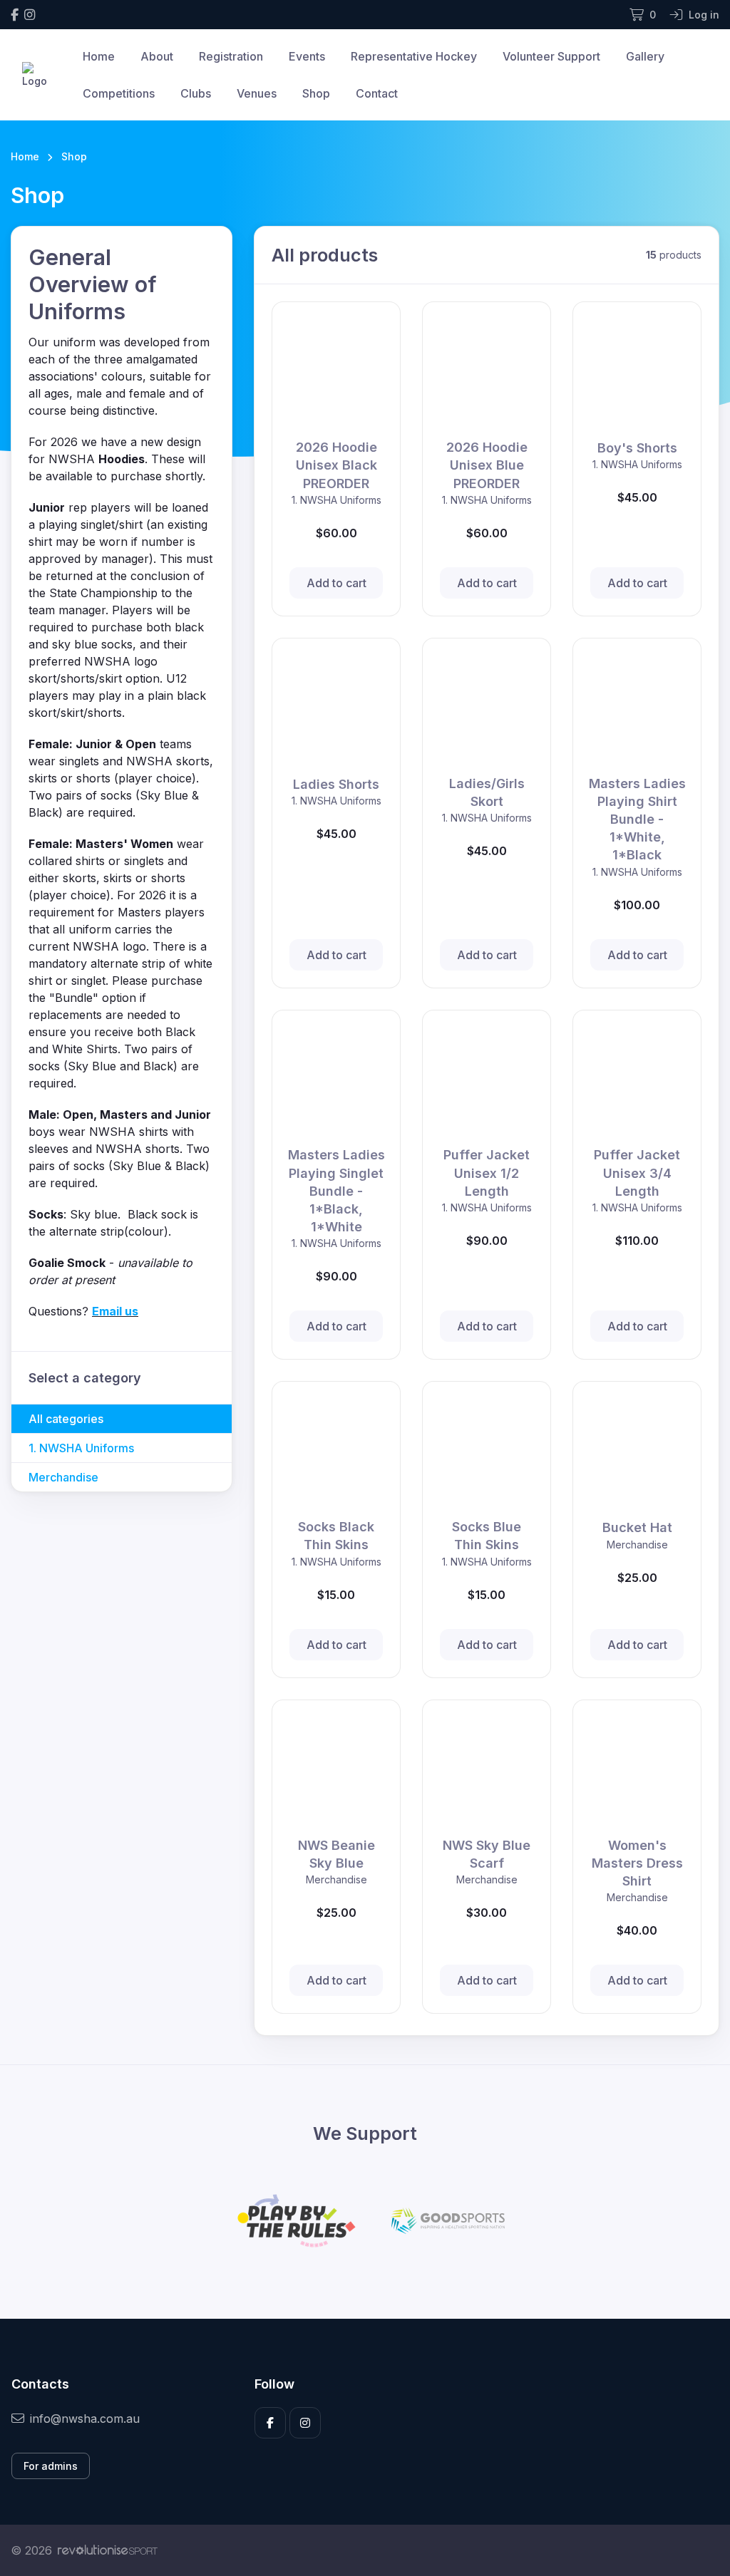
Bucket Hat (637, 1527)
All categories (66, 1419)
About (157, 56)
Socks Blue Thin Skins (487, 1536)
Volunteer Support (551, 56)
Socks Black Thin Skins (336, 1536)
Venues (257, 93)
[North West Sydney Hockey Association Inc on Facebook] (15, 15)
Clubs (196, 93)
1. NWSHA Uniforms (81, 1448)
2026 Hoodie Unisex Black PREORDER (336, 465)
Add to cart (336, 583)
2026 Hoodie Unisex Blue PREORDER (487, 465)
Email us (115, 1311)
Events (307, 56)
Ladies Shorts (336, 784)
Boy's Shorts (637, 448)
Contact (377, 93)
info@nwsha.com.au (85, 2419)
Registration (231, 56)
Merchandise (63, 1477)
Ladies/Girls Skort (487, 792)
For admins (51, 2466)
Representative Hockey (414, 56)
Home (99, 56)
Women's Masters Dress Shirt (637, 1863)
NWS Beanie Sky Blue (336, 1854)
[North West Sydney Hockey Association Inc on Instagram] (30, 15)
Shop (316, 93)
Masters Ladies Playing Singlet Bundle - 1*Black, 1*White (336, 1191)
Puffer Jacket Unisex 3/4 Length (637, 1173)
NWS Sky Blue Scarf (487, 1854)
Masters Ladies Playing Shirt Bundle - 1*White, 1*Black (637, 819)
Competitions (119, 93)
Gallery (645, 56)
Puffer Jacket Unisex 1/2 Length (487, 1173)
